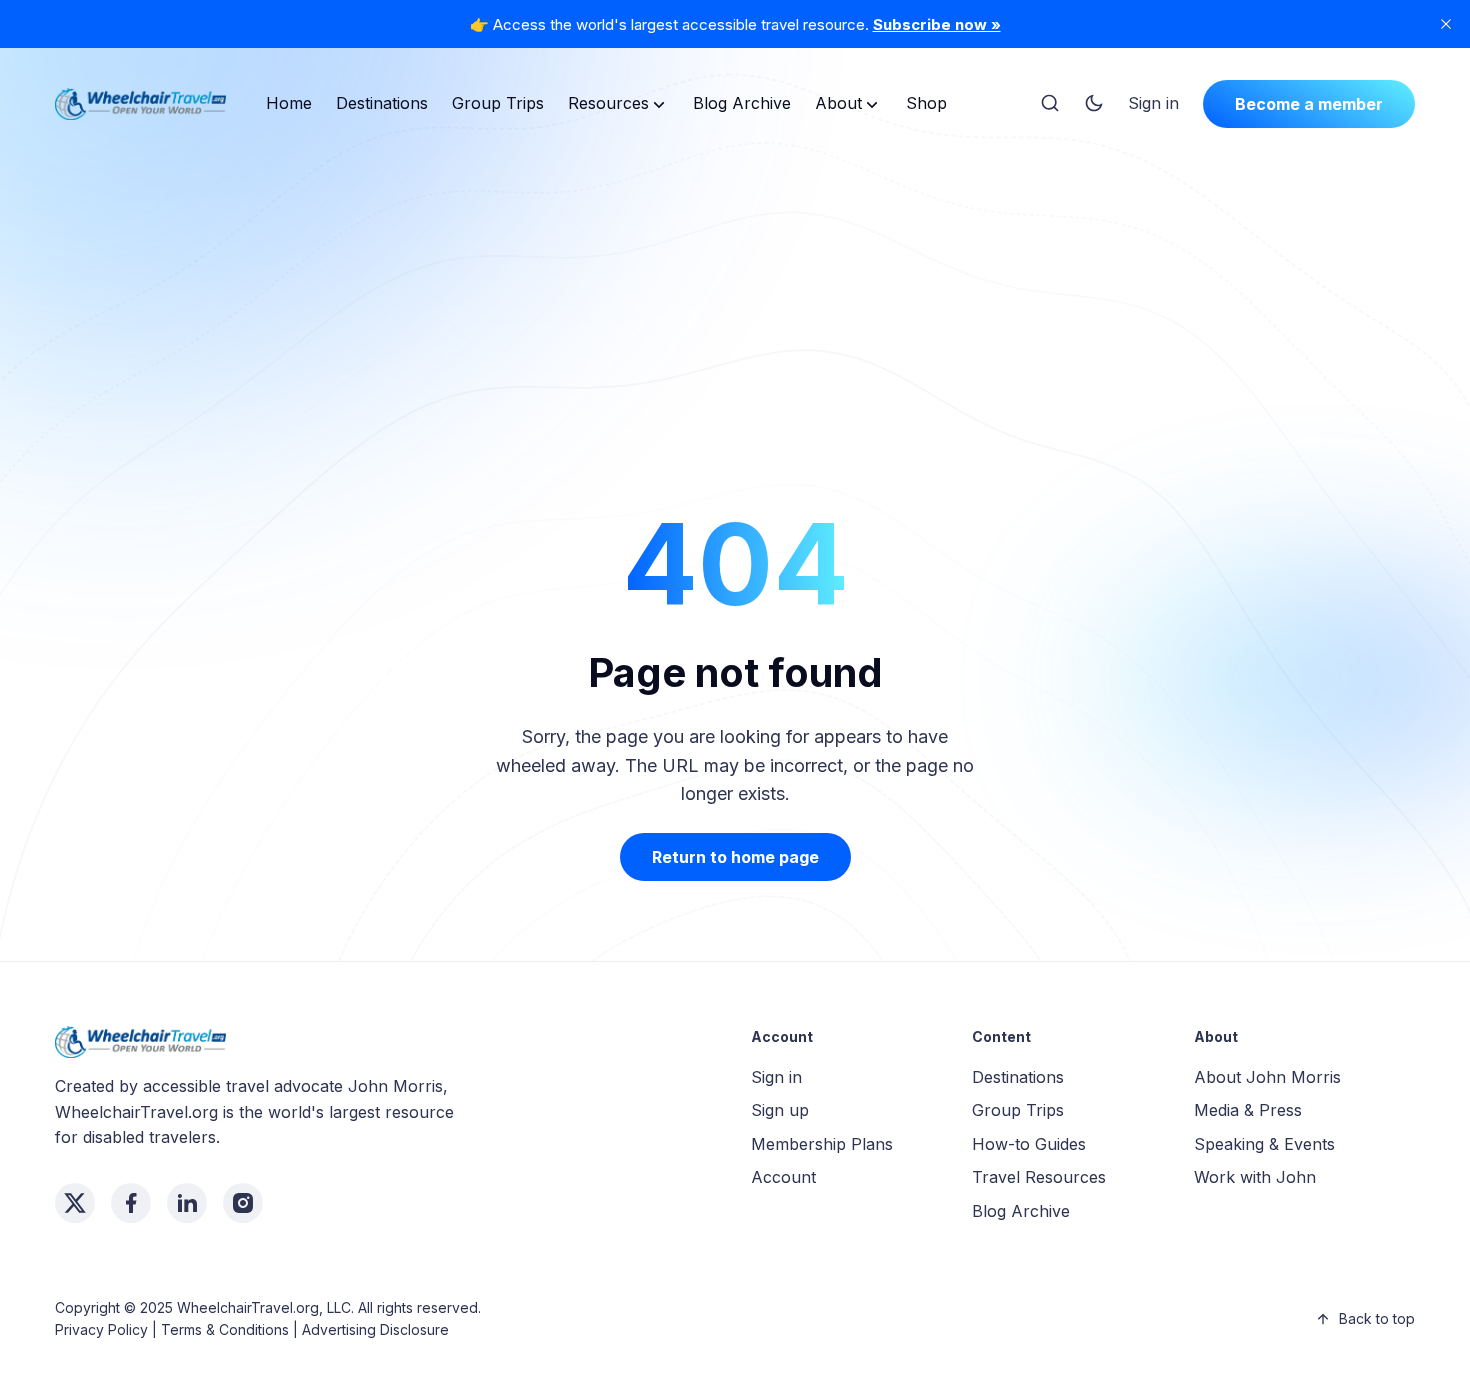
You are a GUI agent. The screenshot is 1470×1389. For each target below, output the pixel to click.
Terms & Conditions (225, 1329)
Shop (926, 103)
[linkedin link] (187, 1203)
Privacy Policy (101, 1329)
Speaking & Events (1264, 1144)
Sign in (1153, 103)
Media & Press (1248, 1110)
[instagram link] (243, 1203)
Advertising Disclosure (375, 1329)
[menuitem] (289, 104)
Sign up (780, 1110)
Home (289, 103)
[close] (1446, 24)
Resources (608, 103)
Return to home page (735, 857)
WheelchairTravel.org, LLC (264, 1307)
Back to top (1377, 1318)
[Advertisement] (735, 294)
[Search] (1050, 104)
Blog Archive (742, 103)
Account (783, 1177)
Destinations (382, 103)
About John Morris (1267, 1077)
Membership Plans (822, 1144)
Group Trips (498, 103)
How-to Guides (1029, 1144)
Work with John (1255, 1177)
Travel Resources (1039, 1177)
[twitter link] (75, 1203)
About (838, 103)
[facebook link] (131, 1203)
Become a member (1309, 104)
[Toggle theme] (1094, 104)
